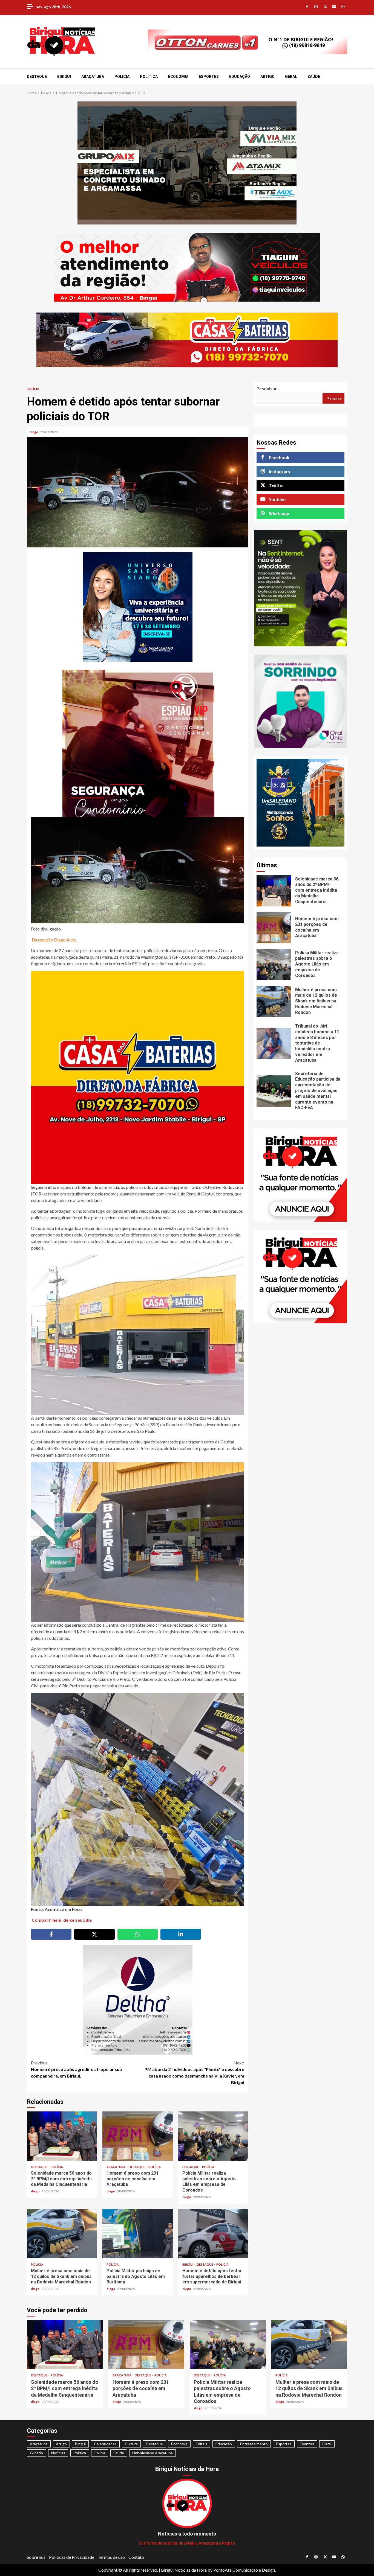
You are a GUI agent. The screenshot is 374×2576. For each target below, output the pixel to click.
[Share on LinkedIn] (181, 1934)
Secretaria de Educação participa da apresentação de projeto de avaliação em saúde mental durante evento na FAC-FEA (274, 1091)
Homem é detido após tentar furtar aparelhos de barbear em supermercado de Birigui (213, 2234)
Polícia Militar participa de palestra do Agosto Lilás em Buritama (137, 2234)
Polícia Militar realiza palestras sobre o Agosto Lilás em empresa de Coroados (213, 2136)
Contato (136, 2557)
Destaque (37, 77)
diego (34, 432)
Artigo (267, 77)
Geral (291, 77)
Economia (178, 77)
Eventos (307, 2444)
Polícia (122, 77)
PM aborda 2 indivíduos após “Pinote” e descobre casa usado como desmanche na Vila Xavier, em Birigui (194, 2072)
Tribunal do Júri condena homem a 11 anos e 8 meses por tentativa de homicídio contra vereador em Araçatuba (274, 1044)
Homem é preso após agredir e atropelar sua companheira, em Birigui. (76, 2069)
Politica (149, 77)
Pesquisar (267, 388)
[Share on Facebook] (51, 1934)
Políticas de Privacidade (72, 2557)
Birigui (64, 77)
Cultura (131, 2444)
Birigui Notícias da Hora (184, 2570)
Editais (202, 2444)
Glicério (36, 2453)
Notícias (58, 2453)
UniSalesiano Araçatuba (153, 2453)
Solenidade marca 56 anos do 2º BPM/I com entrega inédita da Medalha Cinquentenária (62, 2136)
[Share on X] (94, 1934)
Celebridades (105, 2444)
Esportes (209, 77)
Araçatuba (93, 77)
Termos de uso (111, 2557)
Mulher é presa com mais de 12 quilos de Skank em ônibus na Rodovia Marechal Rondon (62, 2234)
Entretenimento (254, 2444)
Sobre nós (36, 2557)
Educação (240, 77)
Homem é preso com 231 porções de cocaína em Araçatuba (137, 2136)
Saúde (314, 77)
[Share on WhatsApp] (138, 1934)
